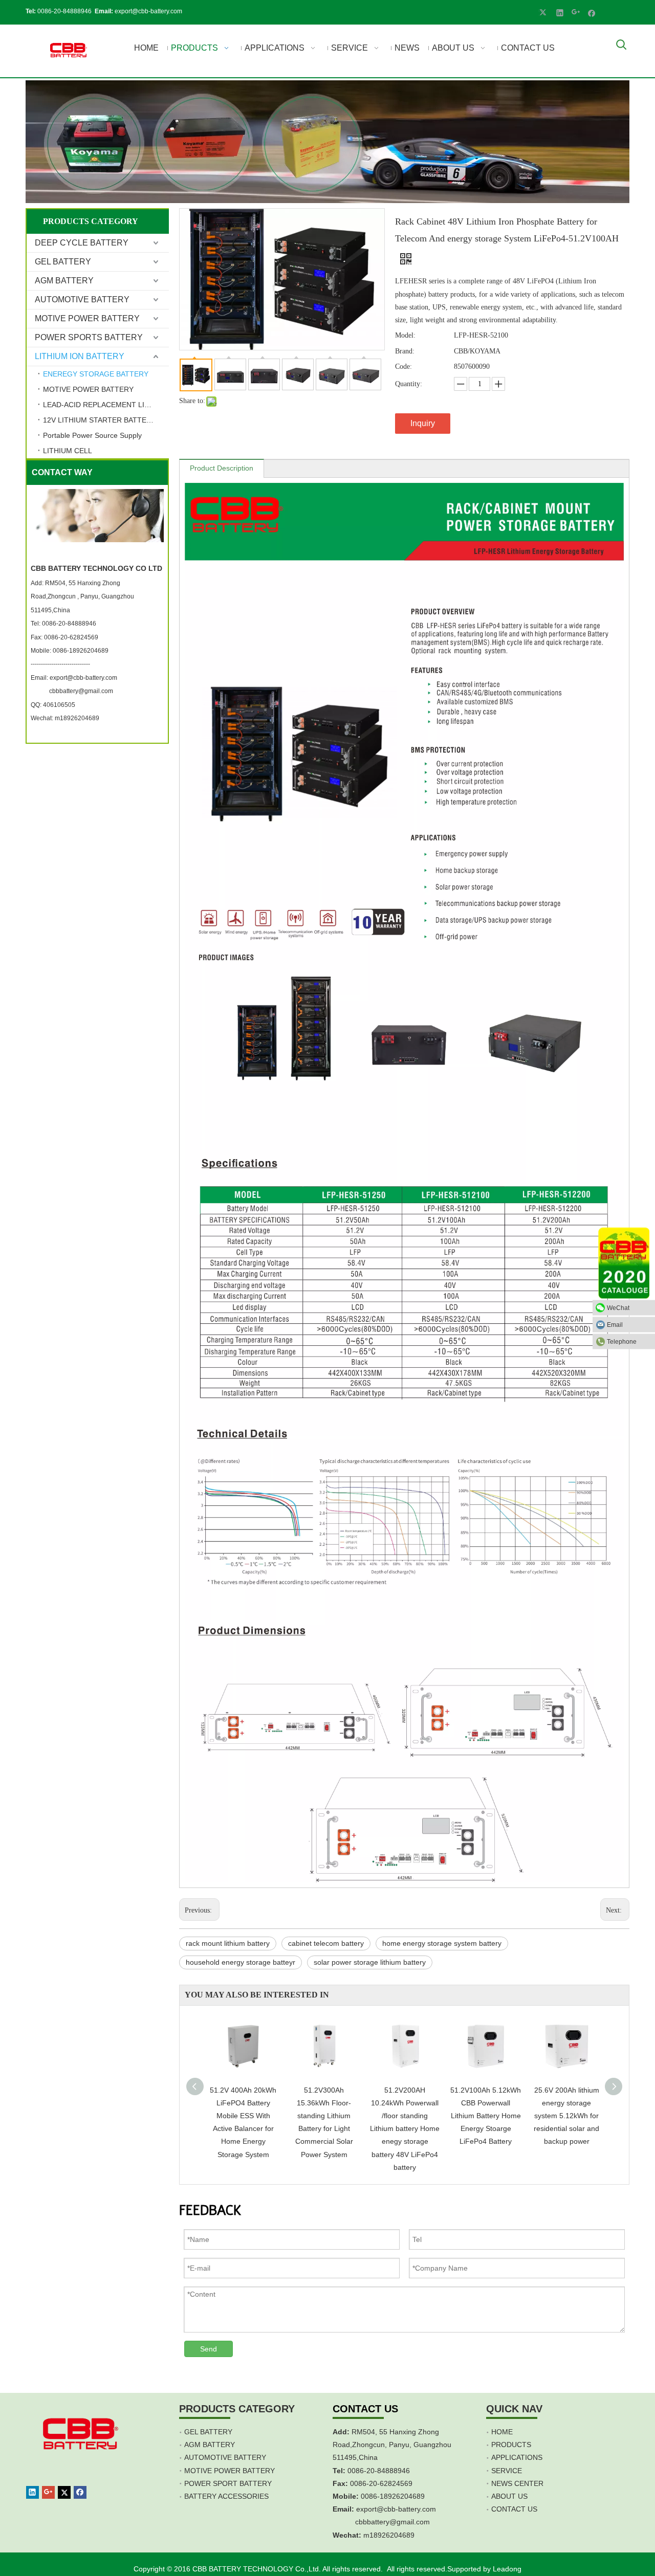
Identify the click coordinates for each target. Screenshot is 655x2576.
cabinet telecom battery (326, 1943)
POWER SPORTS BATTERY (89, 337)
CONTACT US (514, 2509)
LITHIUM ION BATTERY (80, 356)
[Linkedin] (560, 12)
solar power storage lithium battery (370, 1962)
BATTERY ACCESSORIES (226, 2496)
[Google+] (576, 12)
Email (615, 1325)
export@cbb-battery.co (393, 2509)
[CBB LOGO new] (70, 51)
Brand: (405, 351)
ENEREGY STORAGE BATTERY (96, 374)
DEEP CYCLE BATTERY (82, 243)
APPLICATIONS (517, 2457)
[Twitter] (544, 12)
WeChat (618, 1308)
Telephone (622, 1342)
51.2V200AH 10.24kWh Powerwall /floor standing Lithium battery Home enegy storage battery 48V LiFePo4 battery (405, 2129)
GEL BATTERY (63, 262)
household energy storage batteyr (241, 1962)
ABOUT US (509, 2496)
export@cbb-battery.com (148, 11)
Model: (405, 335)
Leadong (507, 2569)
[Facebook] (592, 12)
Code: (403, 367)
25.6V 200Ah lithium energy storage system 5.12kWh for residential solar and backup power (566, 2116)
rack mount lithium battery (228, 1943)
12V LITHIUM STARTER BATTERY (100, 420)
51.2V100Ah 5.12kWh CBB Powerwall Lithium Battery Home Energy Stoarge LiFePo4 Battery (486, 2116)
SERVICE (507, 2471)
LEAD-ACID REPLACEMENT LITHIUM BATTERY (106, 405)
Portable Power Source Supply (92, 435)
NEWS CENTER (517, 2483)
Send (209, 2349)
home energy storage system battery (442, 1943)
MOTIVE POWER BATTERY (87, 318)
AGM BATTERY (64, 281)
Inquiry (423, 423)
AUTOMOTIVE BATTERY (82, 299)
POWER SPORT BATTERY (228, 2483)
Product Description (222, 468)
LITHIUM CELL (68, 451)
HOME (502, 2432)
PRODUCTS (511, 2445)
